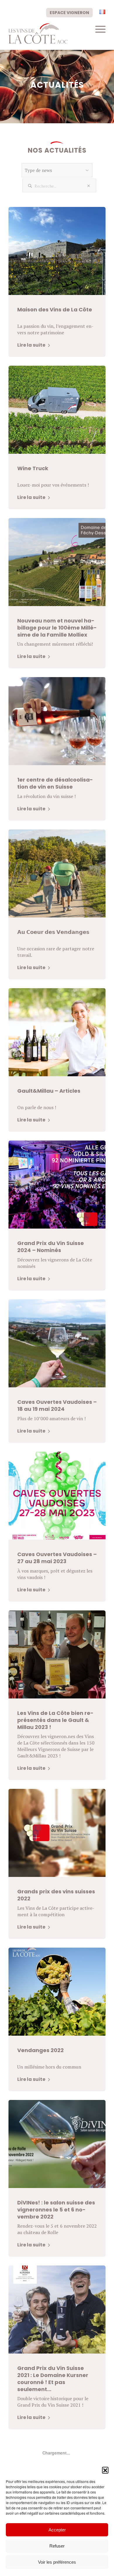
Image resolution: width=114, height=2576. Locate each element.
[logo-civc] (47, 33)
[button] (105, 2470)
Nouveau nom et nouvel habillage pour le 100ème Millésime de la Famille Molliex (57, 628)
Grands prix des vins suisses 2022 (56, 1895)
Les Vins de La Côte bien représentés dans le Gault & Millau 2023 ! (55, 1720)
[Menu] (97, 29)
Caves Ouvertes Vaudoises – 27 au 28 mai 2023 (57, 1558)
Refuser (57, 2546)
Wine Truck (33, 468)
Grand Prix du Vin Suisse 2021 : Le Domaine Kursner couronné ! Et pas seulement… (53, 2379)
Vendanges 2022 (40, 2050)
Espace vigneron (69, 13)
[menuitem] (69, 12)
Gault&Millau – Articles (49, 1091)
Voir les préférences (57, 2562)
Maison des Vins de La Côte (55, 309)
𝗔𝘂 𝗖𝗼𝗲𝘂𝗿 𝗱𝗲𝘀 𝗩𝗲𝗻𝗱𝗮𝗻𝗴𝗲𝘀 (53, 932)
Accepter (57, 2530)
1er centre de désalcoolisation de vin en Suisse (55, 783)
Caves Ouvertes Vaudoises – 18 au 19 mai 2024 (57, 1405)
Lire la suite (32, 345)
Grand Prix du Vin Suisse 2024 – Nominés (51, 1247)
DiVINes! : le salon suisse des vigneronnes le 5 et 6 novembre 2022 (56, 2210)
